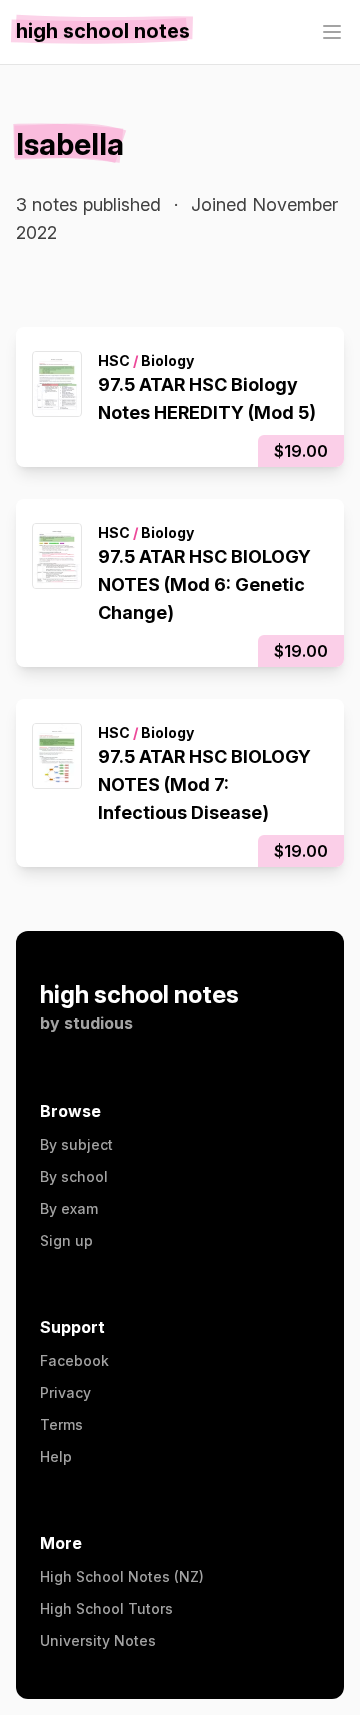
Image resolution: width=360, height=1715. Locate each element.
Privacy (65, 1392)
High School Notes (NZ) (122, 1576)
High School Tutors (106, 1608)
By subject (76, 1144)
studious (98, 1023)
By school (74, 1176)
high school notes (139, 994)
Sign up (66, 1240)
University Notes (98, 1640)
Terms (61, 1424)
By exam (69, 1208)
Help (56, 1456)
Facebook (74, 1360)
